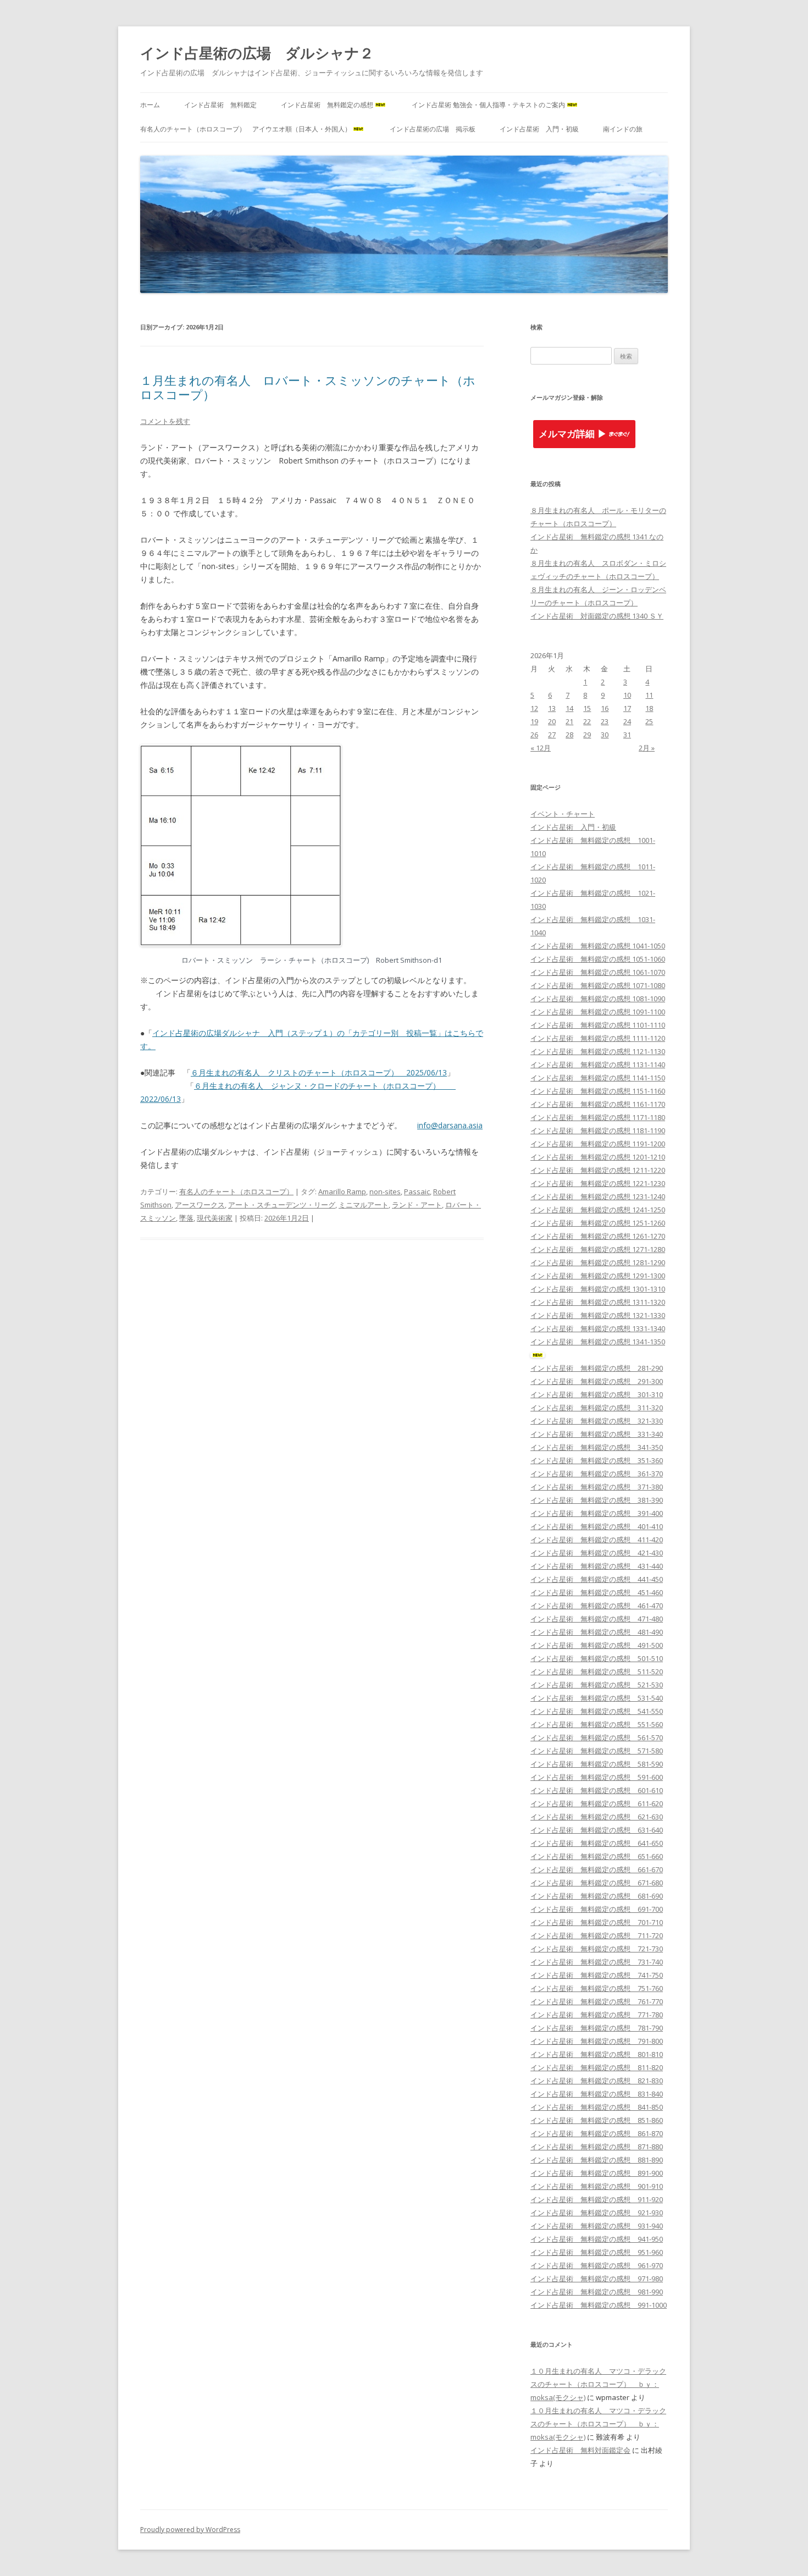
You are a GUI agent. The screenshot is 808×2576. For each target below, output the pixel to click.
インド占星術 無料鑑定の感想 (327, 105)
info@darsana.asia (450, 1125)
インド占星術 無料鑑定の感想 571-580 (597, 1751)
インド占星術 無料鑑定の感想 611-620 (597, 1803)
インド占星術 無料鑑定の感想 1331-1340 (598, 1328)
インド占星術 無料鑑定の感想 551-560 (597, 1724)
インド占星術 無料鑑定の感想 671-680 (597, 1883)
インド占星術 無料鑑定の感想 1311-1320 (598, 1302)
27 (552, 735)
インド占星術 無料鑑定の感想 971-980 (597, 2279)
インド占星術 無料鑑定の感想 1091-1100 (598, 1012)
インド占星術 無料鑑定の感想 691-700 (597, 1909)
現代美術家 (215, 1218)
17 (627, 708)
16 (605, 708)
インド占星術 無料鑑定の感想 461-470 (597, 1606)
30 (605, 735)
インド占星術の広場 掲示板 (433, 129)
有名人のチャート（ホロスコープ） (236, 1192)
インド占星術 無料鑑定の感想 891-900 (597, 2173)
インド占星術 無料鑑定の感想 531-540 (597, 1698)
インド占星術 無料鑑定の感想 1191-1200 (598, 1144)
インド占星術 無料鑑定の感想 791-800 (597, 2041)
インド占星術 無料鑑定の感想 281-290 (597, 1368)
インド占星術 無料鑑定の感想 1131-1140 (598, 1064)
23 (605, 721)
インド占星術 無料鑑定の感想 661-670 (597, 1869)
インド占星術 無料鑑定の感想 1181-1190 (598, 1130)
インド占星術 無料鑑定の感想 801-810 (597, 2054)
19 (534, 721)
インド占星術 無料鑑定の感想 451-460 (597, 1592)
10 (627, 695)
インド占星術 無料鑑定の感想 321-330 (597, 1421)
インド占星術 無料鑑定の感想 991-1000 (599, 2305)
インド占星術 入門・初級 (539, 129)
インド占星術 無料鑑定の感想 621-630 (597, 1817)
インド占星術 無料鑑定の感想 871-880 (597, 2147)
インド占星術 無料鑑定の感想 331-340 (597, 1434)
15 (587, 708)
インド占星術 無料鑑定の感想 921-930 (597, 2213)
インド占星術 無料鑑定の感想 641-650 (597, 1843)
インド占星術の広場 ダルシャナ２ (257, 53)
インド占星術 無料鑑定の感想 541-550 (597, 1711)
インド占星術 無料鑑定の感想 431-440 (597, 1566)
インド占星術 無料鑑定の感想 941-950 (597, 2239)
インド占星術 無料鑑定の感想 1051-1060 (598, 959)
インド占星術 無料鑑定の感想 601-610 (597, 1790)
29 (587, 735)
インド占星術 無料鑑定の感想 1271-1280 (598, 1249)
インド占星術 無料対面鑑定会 (580, 2450)
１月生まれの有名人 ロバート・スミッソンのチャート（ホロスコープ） (308, 387)
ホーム (150, 105)
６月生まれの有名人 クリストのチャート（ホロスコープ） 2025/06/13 (319, 1072)
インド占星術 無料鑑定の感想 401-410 (597, 1526)
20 (552, 721)
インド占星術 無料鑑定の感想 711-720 (597, 1935)
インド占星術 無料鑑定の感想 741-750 (597, 1975)
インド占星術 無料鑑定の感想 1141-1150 (598, 1078)
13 (552, 708)
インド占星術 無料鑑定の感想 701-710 (597, 1922)
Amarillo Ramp (342, 1192)
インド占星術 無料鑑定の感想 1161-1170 (598, 1104)
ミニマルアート (364, 1205)
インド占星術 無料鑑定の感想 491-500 (597, 1645)
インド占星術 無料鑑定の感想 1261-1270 (598, 1236)
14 (569, 708)
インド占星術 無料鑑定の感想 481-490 (597, 1632)
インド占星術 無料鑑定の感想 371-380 (597, 1487)
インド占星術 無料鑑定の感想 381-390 (597, 1500)
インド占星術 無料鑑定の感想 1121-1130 (598, 1051)
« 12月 (541, 748)
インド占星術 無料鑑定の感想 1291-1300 (598, 1276)
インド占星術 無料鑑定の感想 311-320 (597, 1408)
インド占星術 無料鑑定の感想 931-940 (597, 2226)
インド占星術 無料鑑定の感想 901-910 (597, 2186)
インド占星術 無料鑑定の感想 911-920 (597, 2199)
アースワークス (200, 1205)
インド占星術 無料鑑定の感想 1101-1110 (598, 1025)
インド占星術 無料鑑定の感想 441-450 (597, 1579)
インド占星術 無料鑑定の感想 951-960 (597, 2252)
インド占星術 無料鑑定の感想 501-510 (597, 1658)
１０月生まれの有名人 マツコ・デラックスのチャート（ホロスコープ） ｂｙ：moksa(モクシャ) (598, 2384)
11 (649, 695)
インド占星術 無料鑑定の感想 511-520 (597, 1672)
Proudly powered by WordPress (190, 2530)
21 (569, 721)
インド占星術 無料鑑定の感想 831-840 (597, 2094)
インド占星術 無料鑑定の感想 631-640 (597, 1830)
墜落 (186, 1218)
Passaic (417, 1192)
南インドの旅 (623, 129)
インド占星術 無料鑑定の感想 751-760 (597, 1988)
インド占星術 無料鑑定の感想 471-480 (597, 1619)
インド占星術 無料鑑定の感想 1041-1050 (598, 946)
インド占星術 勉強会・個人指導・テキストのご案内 (488, 105)
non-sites (385, 1192)
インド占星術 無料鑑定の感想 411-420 (597, 1540)
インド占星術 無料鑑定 (220, 105)
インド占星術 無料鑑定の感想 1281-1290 (598, 1262)
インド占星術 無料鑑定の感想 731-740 (597, 1962)
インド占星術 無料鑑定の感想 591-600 (597, 1777)
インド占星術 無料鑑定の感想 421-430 (597, 1553)
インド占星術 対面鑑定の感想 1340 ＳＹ (597, 616)
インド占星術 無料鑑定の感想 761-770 (597, 2001)
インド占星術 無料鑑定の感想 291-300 (597, 1381)
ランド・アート (417, 1205)
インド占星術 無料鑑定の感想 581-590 (597, 1764)
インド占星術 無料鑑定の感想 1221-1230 (598, 1183)
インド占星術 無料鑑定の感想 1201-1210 (598, 1157)
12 (534, 708)
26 (534, 735)
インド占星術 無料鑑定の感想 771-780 (597, 2015)
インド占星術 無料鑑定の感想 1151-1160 (598, 1091)
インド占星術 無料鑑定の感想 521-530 (597, 1685)
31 (627, 735)
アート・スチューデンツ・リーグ (282, 1205)
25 (649, 721)
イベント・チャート (563, 814)
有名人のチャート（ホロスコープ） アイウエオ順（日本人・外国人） (246, 129)
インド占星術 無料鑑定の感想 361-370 (597, 1474)
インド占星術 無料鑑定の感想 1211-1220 (598, 1170)
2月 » (647, 748)
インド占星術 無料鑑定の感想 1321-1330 (598, 1315)
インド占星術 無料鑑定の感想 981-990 (597, 2292)
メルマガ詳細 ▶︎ (573, 434)
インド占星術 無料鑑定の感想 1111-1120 (598, 1038)
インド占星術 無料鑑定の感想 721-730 (597, 1949)
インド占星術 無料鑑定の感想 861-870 (597, 2133)
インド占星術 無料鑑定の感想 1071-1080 (598, 985)
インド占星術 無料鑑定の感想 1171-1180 (598, 1117)
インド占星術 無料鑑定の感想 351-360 (597, 1460)
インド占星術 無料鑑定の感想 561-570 (597, 1737)
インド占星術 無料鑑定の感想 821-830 (597, 2081)
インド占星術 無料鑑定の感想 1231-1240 (598, 1196)
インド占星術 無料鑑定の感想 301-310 (597, 1394)
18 (649, 708)
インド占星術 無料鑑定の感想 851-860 (597, 2120)
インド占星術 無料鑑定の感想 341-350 (597, 1447)
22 (587, 721)
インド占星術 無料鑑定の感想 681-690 (597, 1896)
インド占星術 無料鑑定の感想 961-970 (597, 2265)
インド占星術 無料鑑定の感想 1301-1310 (598, 1289)
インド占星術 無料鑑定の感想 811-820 (597, 2067)
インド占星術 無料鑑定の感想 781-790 (597, 2028)
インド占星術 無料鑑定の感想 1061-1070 (598, 972)
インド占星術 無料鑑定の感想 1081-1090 (598, 999)
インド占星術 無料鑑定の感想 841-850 (597, 2107)
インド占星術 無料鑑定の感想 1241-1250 (598, 1210)
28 (569, 735)
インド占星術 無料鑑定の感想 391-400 (597, 1513)
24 (627, 721)
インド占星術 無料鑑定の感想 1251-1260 (598, 1223)
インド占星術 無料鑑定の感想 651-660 (597, 1856)
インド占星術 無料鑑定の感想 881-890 (597, 2160)
